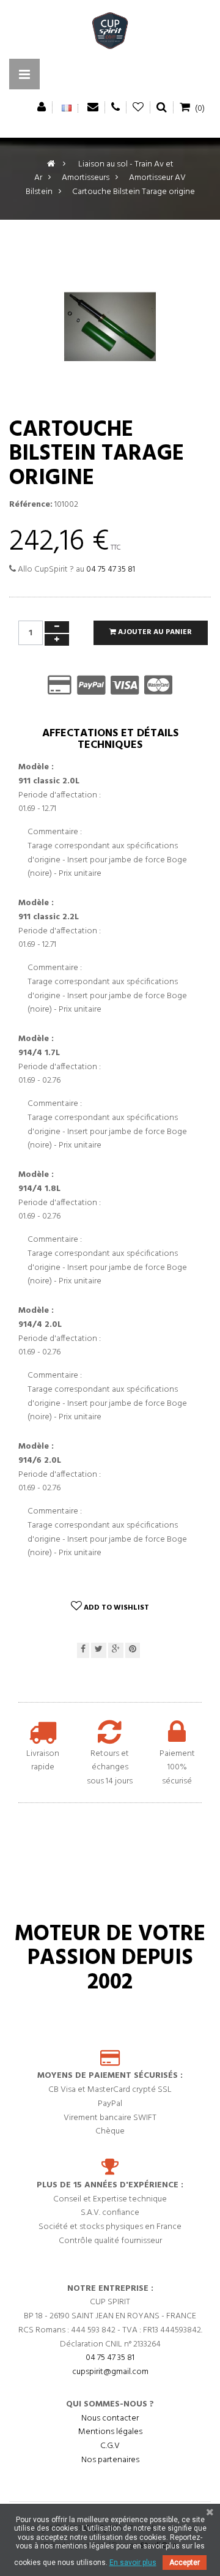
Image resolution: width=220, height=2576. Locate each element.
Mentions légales (110, 2432)
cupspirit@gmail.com (110, 2372)
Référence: (31, 505)
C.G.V (110, 2446)
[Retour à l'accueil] (51, 164)
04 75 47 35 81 (111, 569)
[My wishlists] (138, 107)
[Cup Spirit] (110, 34)
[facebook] (83, 1650)
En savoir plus (133, 2563)
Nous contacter (110, 2418)
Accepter (185, 2563)
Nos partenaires (110, 2460)
